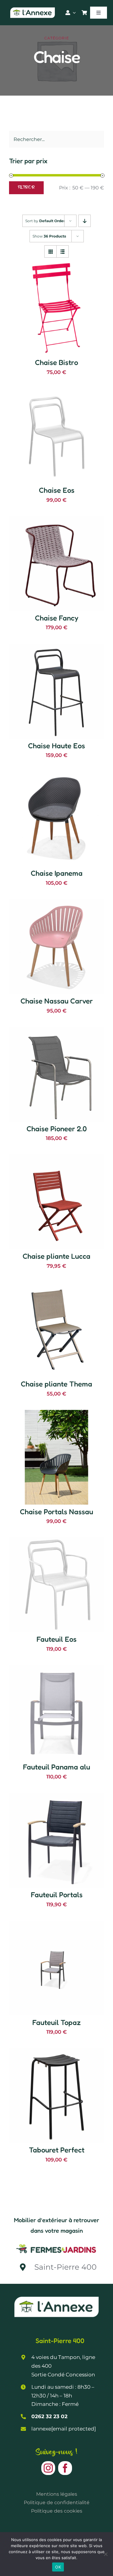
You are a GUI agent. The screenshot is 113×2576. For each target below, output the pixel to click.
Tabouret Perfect (57, 2150)
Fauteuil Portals (57, 1895)
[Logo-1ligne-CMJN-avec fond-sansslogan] (56, 2244)
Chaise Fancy (57, 618)
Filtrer (26, 188)
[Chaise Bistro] (56, 265)
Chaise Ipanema (57, 873)
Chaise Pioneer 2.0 (57, 1129)
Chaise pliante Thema (56, 1384)
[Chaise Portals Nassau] (56, 1414)
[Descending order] (85, 221)
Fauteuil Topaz (56, 2022)
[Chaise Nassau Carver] (56, 903)
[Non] (105, 2554)
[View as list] (63, 251)
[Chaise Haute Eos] (56, 648)
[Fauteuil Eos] (56, 1541)
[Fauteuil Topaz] (56, 1925)
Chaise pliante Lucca (56, 1256)
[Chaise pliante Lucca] (56, 1158)
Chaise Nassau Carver (57, 1001)
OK (58, 2567)
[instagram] (48, 2468)
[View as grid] (50, 251)
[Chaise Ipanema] (56, 775)
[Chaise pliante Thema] (56, 1286)
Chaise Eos (57, 490)
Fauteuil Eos (56, 1639)
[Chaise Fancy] (56, 520)
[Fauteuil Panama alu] (56, 1669)
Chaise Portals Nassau (56, 1512)
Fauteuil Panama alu (56, 1767)
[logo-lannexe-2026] (33, 9)
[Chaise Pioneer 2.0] (56, 1031)
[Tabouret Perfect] (56, 2052)
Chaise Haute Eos (56, 746)
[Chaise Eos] (56, 392)
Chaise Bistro (56, 362)
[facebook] (65, 2468)
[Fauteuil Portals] (56, 1797)
